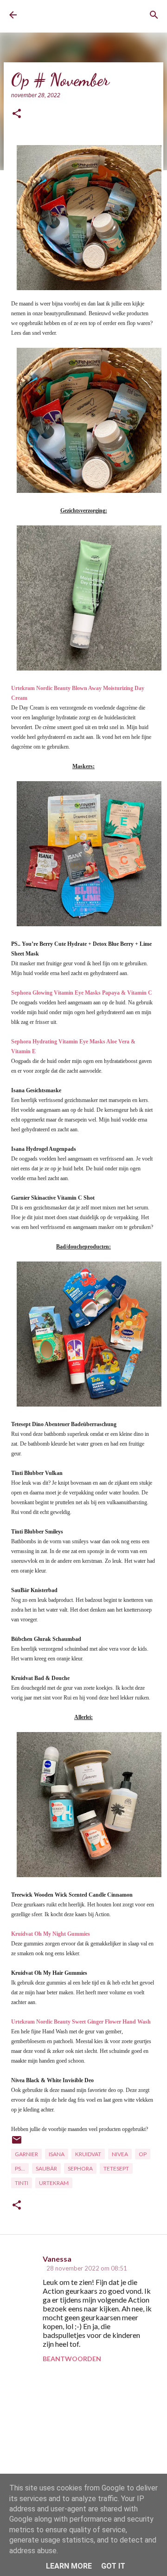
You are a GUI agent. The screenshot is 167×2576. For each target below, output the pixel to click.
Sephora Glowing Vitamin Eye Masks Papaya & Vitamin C (82, 993)
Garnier (26, 2154)
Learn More (69, 2566)
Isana (57, 2154)
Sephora (80, 2168)
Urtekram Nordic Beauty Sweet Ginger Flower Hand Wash (81, 2022)
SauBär (46, 2168)
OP (143, 2154)
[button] (17, 114)
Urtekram (54, 2183)
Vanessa (57, 2259)
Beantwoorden (72, 2359)
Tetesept (116, 2168)
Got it (113, 2566)
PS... (20, 2168)
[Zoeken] (154, 15)
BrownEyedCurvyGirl (63, 15)
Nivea (120, 2154)
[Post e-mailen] (17, 2143)
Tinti (22, 2183)
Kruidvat (88, 2154)
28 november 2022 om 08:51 (87, 2268)
